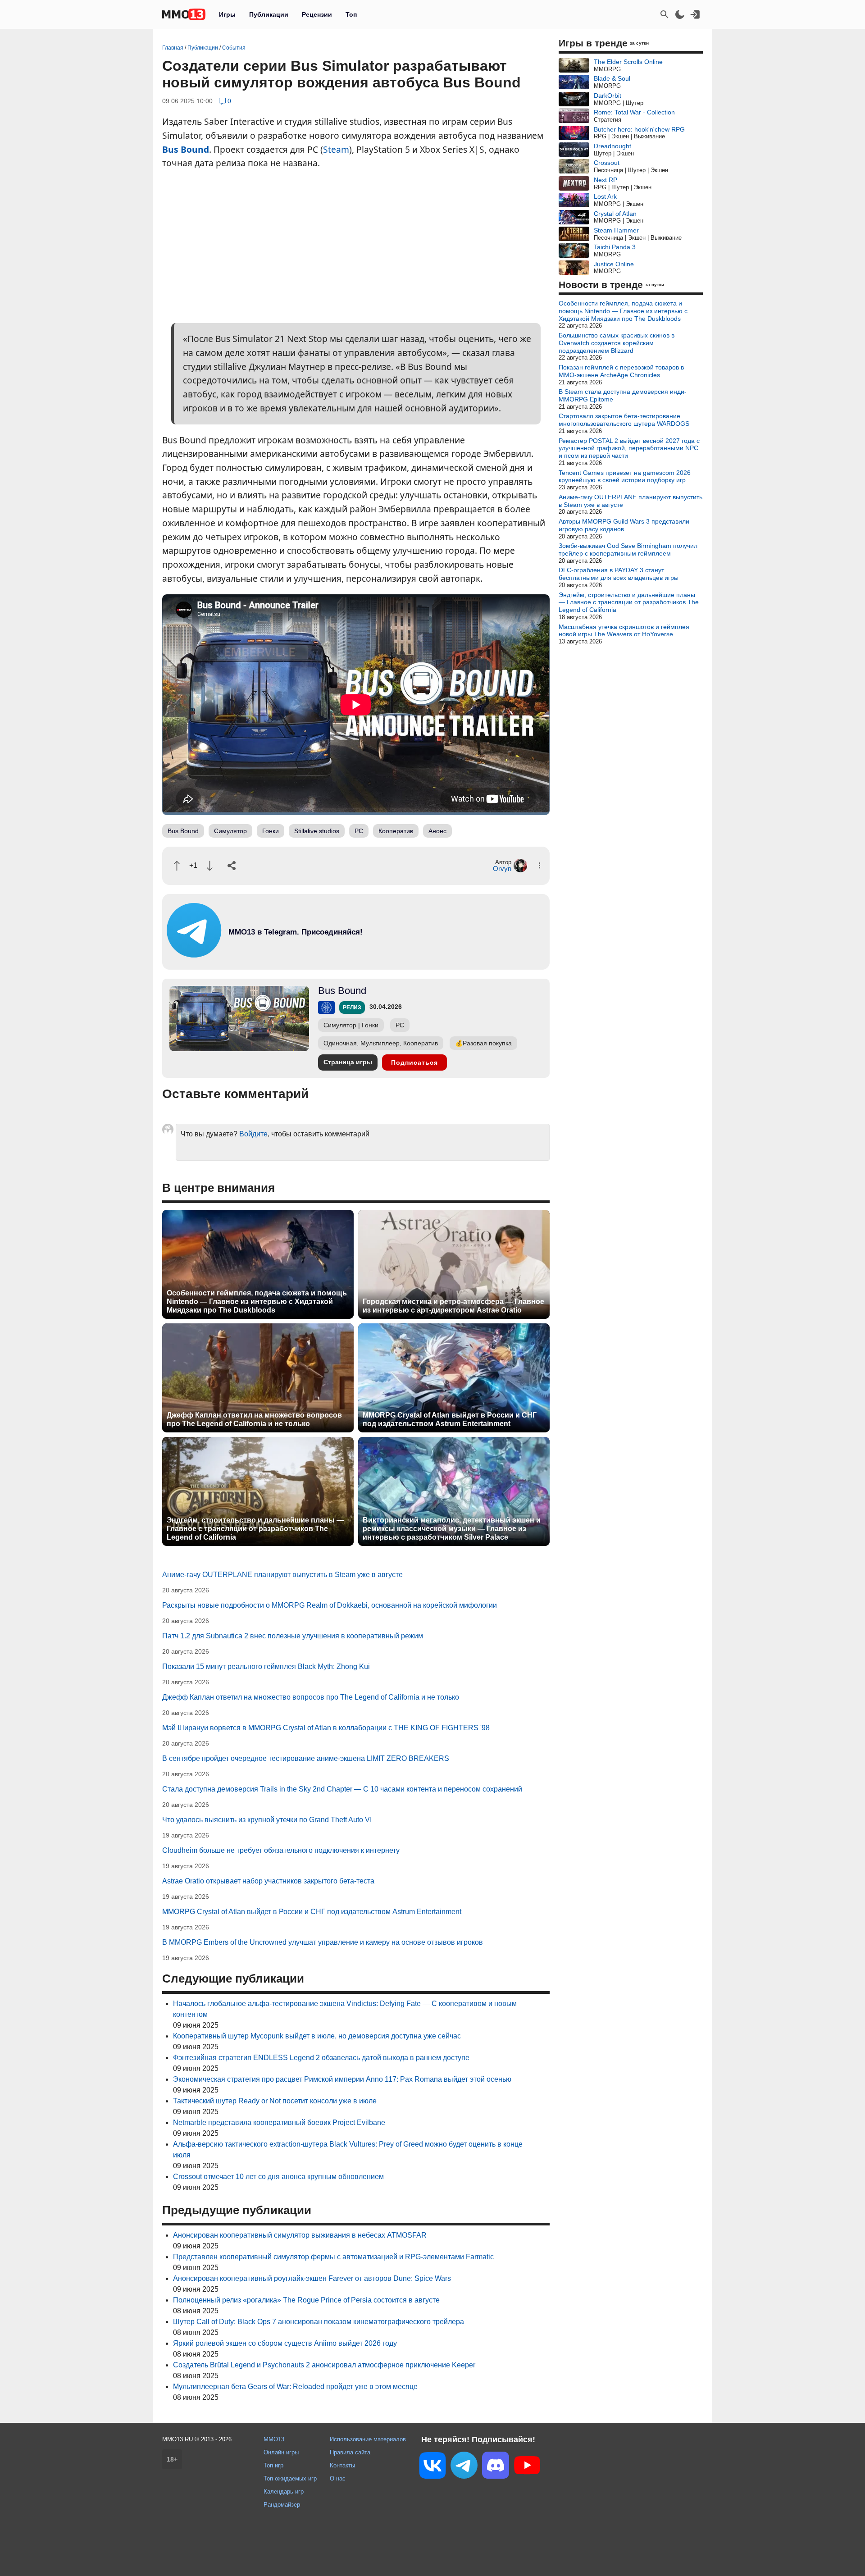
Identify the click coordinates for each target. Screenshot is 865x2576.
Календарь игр (284, 2492)
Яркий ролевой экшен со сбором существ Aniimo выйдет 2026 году (285, 2343)
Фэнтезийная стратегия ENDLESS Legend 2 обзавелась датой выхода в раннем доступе (321, 2058)
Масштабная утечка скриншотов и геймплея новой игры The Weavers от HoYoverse (624, 631)
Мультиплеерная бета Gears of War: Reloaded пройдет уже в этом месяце (295, 2387)
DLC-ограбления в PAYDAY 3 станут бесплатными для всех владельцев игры (619, 574)
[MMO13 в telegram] (279, 955)
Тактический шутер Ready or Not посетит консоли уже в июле (275, 2101)
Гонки (271, 831)
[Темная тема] (680, 14)
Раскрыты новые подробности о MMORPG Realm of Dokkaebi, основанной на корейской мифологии (330, 1605)
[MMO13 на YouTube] (527, 2467)
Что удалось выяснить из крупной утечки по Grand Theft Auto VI (267, 1820)
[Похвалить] (177, 866)
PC (359, 831)
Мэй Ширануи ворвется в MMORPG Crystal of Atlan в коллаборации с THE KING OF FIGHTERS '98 (326, 1728)
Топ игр (273, 2465)
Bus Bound (186, 149)
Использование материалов (368, 2439)
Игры (227, 14)
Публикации (269, 14)
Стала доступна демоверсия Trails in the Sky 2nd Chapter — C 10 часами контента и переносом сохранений (342, 1789)
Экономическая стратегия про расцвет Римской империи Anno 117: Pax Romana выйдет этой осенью (342, 2079)
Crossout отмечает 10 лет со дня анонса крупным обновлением (278, 2177)
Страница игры (348, 1062)
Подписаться (414, 1062)
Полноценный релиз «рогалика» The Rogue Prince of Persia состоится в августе (306, 2300)
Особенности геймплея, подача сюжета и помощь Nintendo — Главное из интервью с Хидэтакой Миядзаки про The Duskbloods (257, 1302)
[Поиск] (665, 14)
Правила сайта (350, 2452)
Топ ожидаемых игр (290, 2478)
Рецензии (317, 14)
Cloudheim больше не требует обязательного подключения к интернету (281, 1850)
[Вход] (695, 14)
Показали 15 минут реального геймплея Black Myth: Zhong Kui (266, 1666)
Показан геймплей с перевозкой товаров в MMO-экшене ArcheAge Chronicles (621, 371)
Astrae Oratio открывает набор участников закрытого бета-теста (268, 1881)
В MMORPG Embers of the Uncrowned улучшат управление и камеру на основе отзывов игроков (323, 1942)
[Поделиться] (232, 866)
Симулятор (230, 831)
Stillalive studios (317, 831)
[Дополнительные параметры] (539, 865)
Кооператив (396, 831)
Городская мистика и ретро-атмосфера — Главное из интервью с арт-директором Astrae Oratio (453, 1306)
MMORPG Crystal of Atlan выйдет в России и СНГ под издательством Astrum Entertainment (450, 1419)
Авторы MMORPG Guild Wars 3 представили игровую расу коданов (624, 525)
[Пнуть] (210, 866)
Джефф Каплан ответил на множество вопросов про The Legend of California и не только (254, 1419)
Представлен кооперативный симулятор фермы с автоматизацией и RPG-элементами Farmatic (333, 2257)
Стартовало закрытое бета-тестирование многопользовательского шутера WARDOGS (624, 420)
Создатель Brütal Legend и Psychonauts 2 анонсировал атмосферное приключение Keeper (324, 2365)
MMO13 (274, 2439)
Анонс (437, 831)
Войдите (253, 1134)
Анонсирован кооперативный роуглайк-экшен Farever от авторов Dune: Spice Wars (312, 2278)
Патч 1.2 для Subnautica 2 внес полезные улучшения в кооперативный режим (293, 1636)
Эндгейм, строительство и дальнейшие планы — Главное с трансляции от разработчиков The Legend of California (255, 1529)
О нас (338, 2478)
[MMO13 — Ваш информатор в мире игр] (184, 14)
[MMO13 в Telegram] (464, 2467)
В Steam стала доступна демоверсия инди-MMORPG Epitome (623, 395)
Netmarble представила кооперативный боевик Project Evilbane (279, 2122)
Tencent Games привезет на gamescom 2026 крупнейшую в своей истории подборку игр (625, 476)
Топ (351, 14)
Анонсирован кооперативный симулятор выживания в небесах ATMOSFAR (300, 2235)
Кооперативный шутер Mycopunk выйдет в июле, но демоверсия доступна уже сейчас (317, 2036)
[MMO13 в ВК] (432, 2467)
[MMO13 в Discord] (496, 2467)
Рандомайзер (282, 2505)
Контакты (342, 2465)
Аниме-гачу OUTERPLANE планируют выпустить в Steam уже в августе (282, 1575)
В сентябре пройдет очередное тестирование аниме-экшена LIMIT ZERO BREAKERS (306, 1758)
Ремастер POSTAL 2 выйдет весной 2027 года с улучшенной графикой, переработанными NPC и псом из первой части (629, 448)
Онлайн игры (281, 2452)
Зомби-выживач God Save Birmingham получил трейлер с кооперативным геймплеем (628, 549)
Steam (336, 149)
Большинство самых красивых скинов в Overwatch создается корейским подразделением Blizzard (617, 343)
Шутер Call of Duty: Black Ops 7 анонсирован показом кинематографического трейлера (319, 2322)
